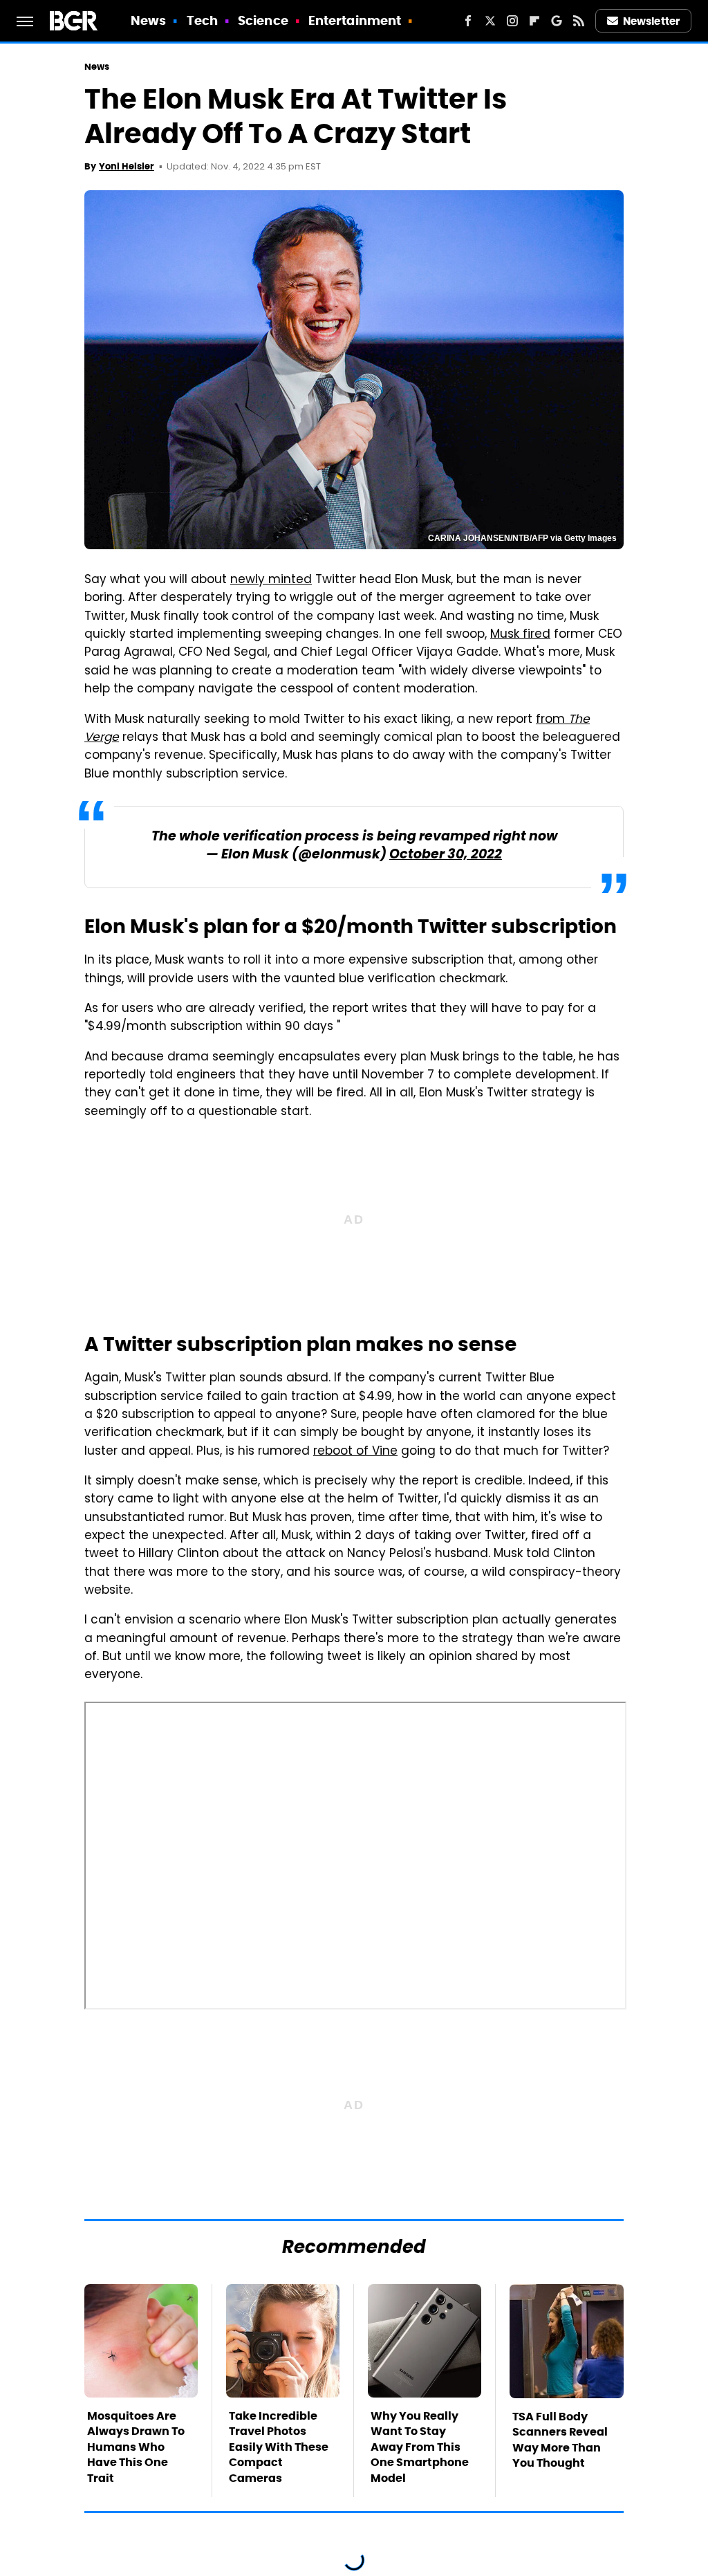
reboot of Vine (355, 1452)
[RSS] (579, 21)
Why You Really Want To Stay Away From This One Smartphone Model (420, 2447)
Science (263, 20)
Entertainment (355, 20)
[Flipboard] (534, 21)
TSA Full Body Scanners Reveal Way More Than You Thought (560, 2440)
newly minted (271, 580)
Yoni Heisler (127, 166)
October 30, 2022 (446, 855)
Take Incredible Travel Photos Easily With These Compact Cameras (279, 2447)
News (148, 20)
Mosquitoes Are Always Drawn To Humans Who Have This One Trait (136, 2447)
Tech (202, 20)
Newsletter (651, 21)
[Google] (557, 21)
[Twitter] (490, 21)
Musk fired (520, 635)
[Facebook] (468, 21)
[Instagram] (512, 21)
